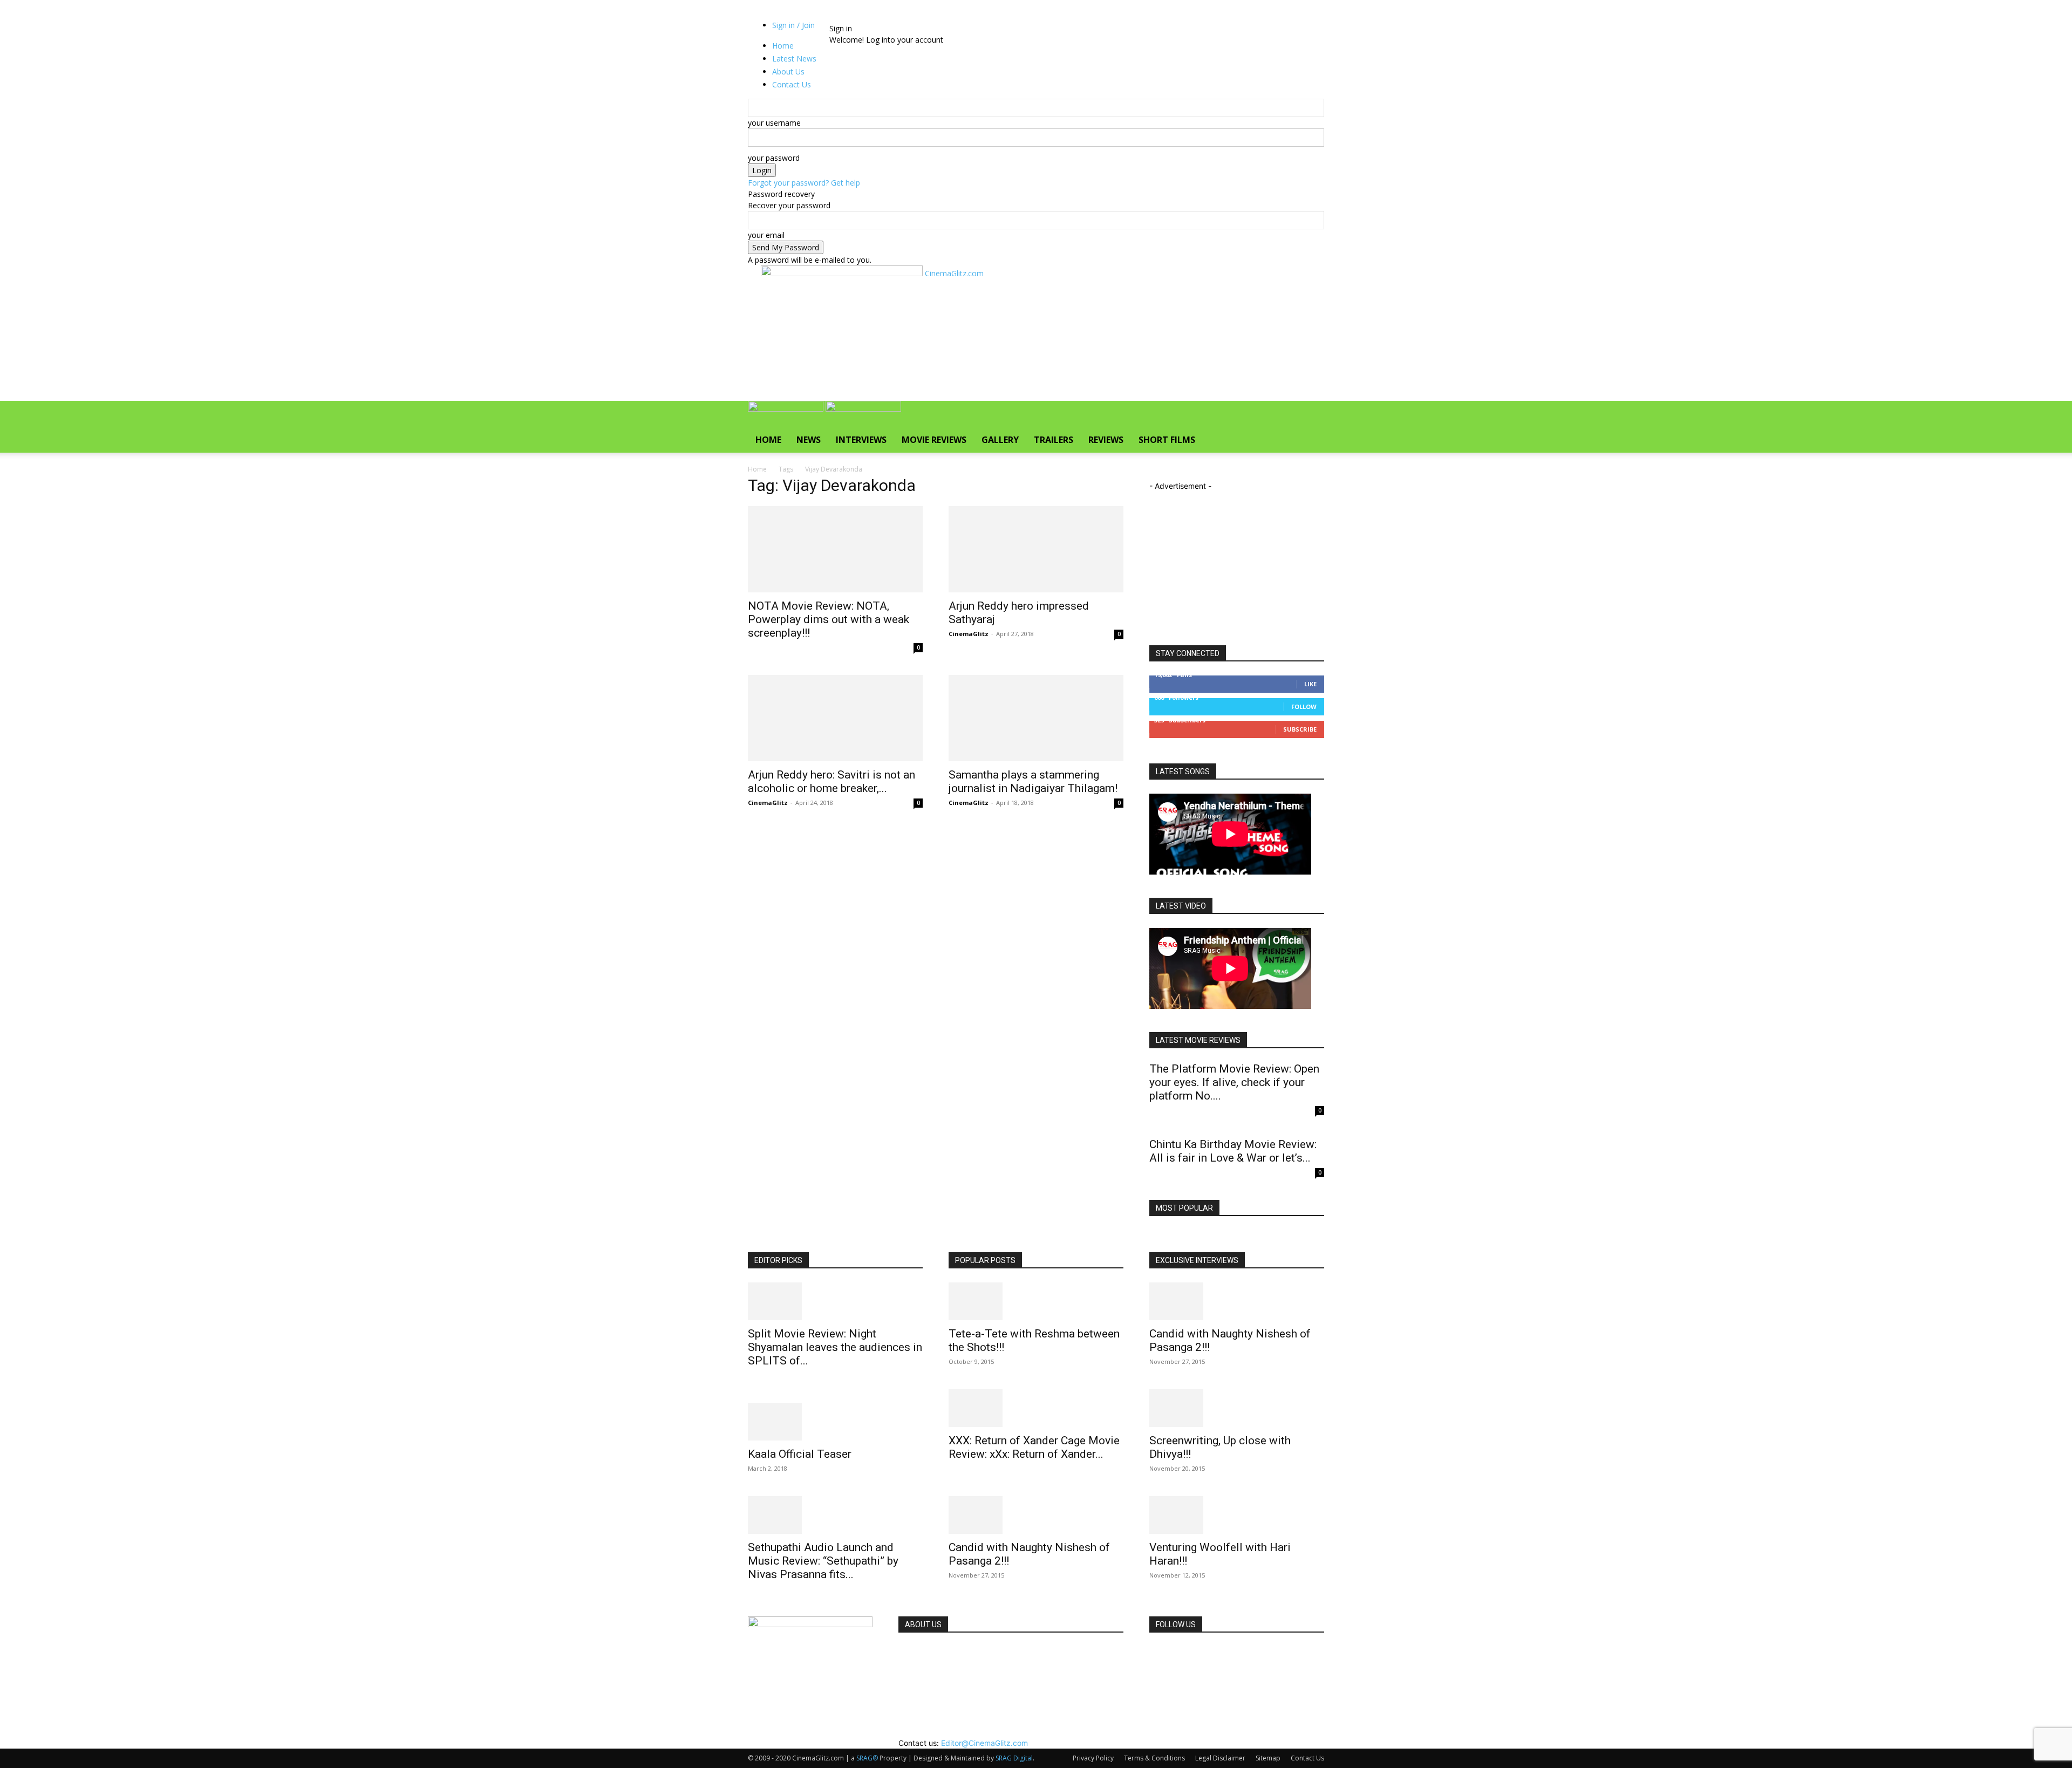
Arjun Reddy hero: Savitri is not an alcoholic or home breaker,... (831, 781)
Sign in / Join (793, 25)
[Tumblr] (871, 17)
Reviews (1106, 440)
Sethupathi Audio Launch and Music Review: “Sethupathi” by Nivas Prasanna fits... (823, 1561)
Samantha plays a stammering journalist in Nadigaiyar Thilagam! (1033, 781)
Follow (1304, 706)
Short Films (1167, 440)
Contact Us (1307, 1758)
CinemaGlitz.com (931, 1652)
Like (1310, 684)
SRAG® (867, 1758)
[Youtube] (894, 17)
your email (766, 235)
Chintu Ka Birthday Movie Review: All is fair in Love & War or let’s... (1233, 1151)
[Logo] (787, 409)
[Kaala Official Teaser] (835, 1422)
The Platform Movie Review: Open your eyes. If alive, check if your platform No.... (1234, 1082)
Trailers (1054, 440)
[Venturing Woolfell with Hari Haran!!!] (1237, 1515)
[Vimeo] (887, 17)
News (809, 440)
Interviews (861, 440)
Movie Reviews (934, 440)
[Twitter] (879, 17)
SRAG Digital (1014, 1758)
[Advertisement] (957, 359)
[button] (1311, 415)
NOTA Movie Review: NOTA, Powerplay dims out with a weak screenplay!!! (829, 619)
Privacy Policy (1093, 1758)
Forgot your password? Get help (804, 183)
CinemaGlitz (969, 634)
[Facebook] (846, 17)
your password (774, 158)
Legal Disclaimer (1220, 1758)
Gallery (1000, 440)
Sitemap (1268, 1758)
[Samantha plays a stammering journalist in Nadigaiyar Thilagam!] (1036, 718)
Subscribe (1300, 729)
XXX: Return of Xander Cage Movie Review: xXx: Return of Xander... (1034, 1447)
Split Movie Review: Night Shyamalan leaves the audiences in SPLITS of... (835, 1347)
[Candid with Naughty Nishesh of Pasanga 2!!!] (1036, 1515)
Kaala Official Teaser (800, 1454)
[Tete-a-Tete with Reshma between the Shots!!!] (1036, 1301)
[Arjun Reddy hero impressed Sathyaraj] (1036, 549)
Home (768, 440)
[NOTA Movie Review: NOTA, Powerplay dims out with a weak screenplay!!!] (835, 549)
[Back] (913, 17)
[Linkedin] (854, 17)
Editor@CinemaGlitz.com (984, 1743)
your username (774, 123)
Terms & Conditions (1154, 1758)
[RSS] (863, 17)
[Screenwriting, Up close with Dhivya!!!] (1237, 1408)
